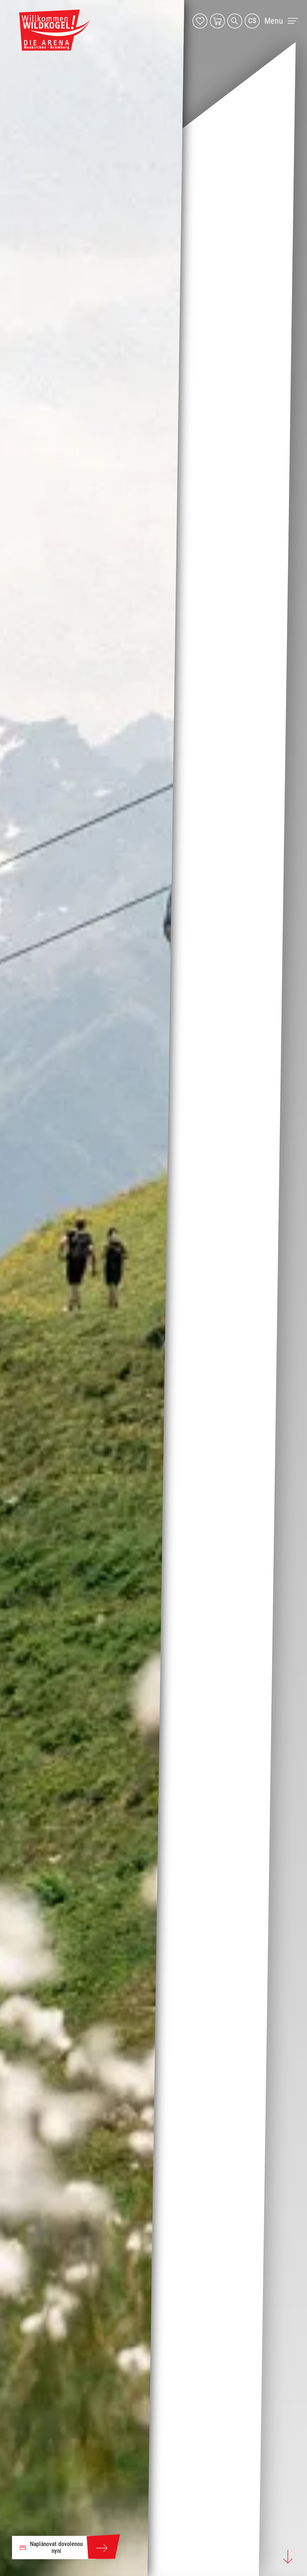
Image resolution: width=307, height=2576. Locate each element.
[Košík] (217, 21)
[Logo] (55, 30)
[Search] (235, 21)
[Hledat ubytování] (103, 2548)
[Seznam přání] (200, 21)
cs (252, 21)
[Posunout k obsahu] (288, 2557)
